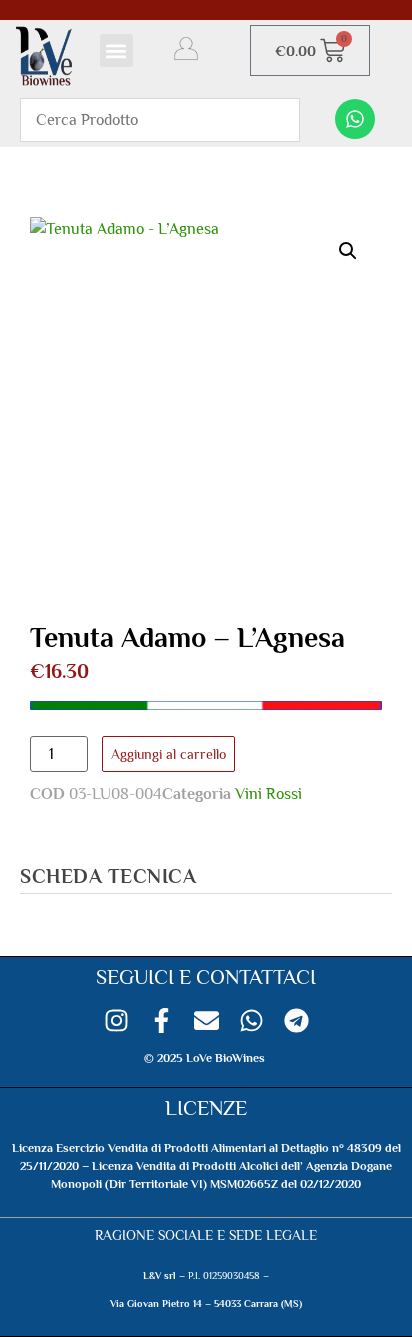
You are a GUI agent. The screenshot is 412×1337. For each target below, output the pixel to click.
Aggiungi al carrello (168, 754)
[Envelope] (206, 1020)
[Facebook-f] (161, 1020)
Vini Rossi (268, 794)
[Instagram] (116, 1020)
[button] (116, 50)
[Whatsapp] (355, 119)
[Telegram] (296, 1020)
